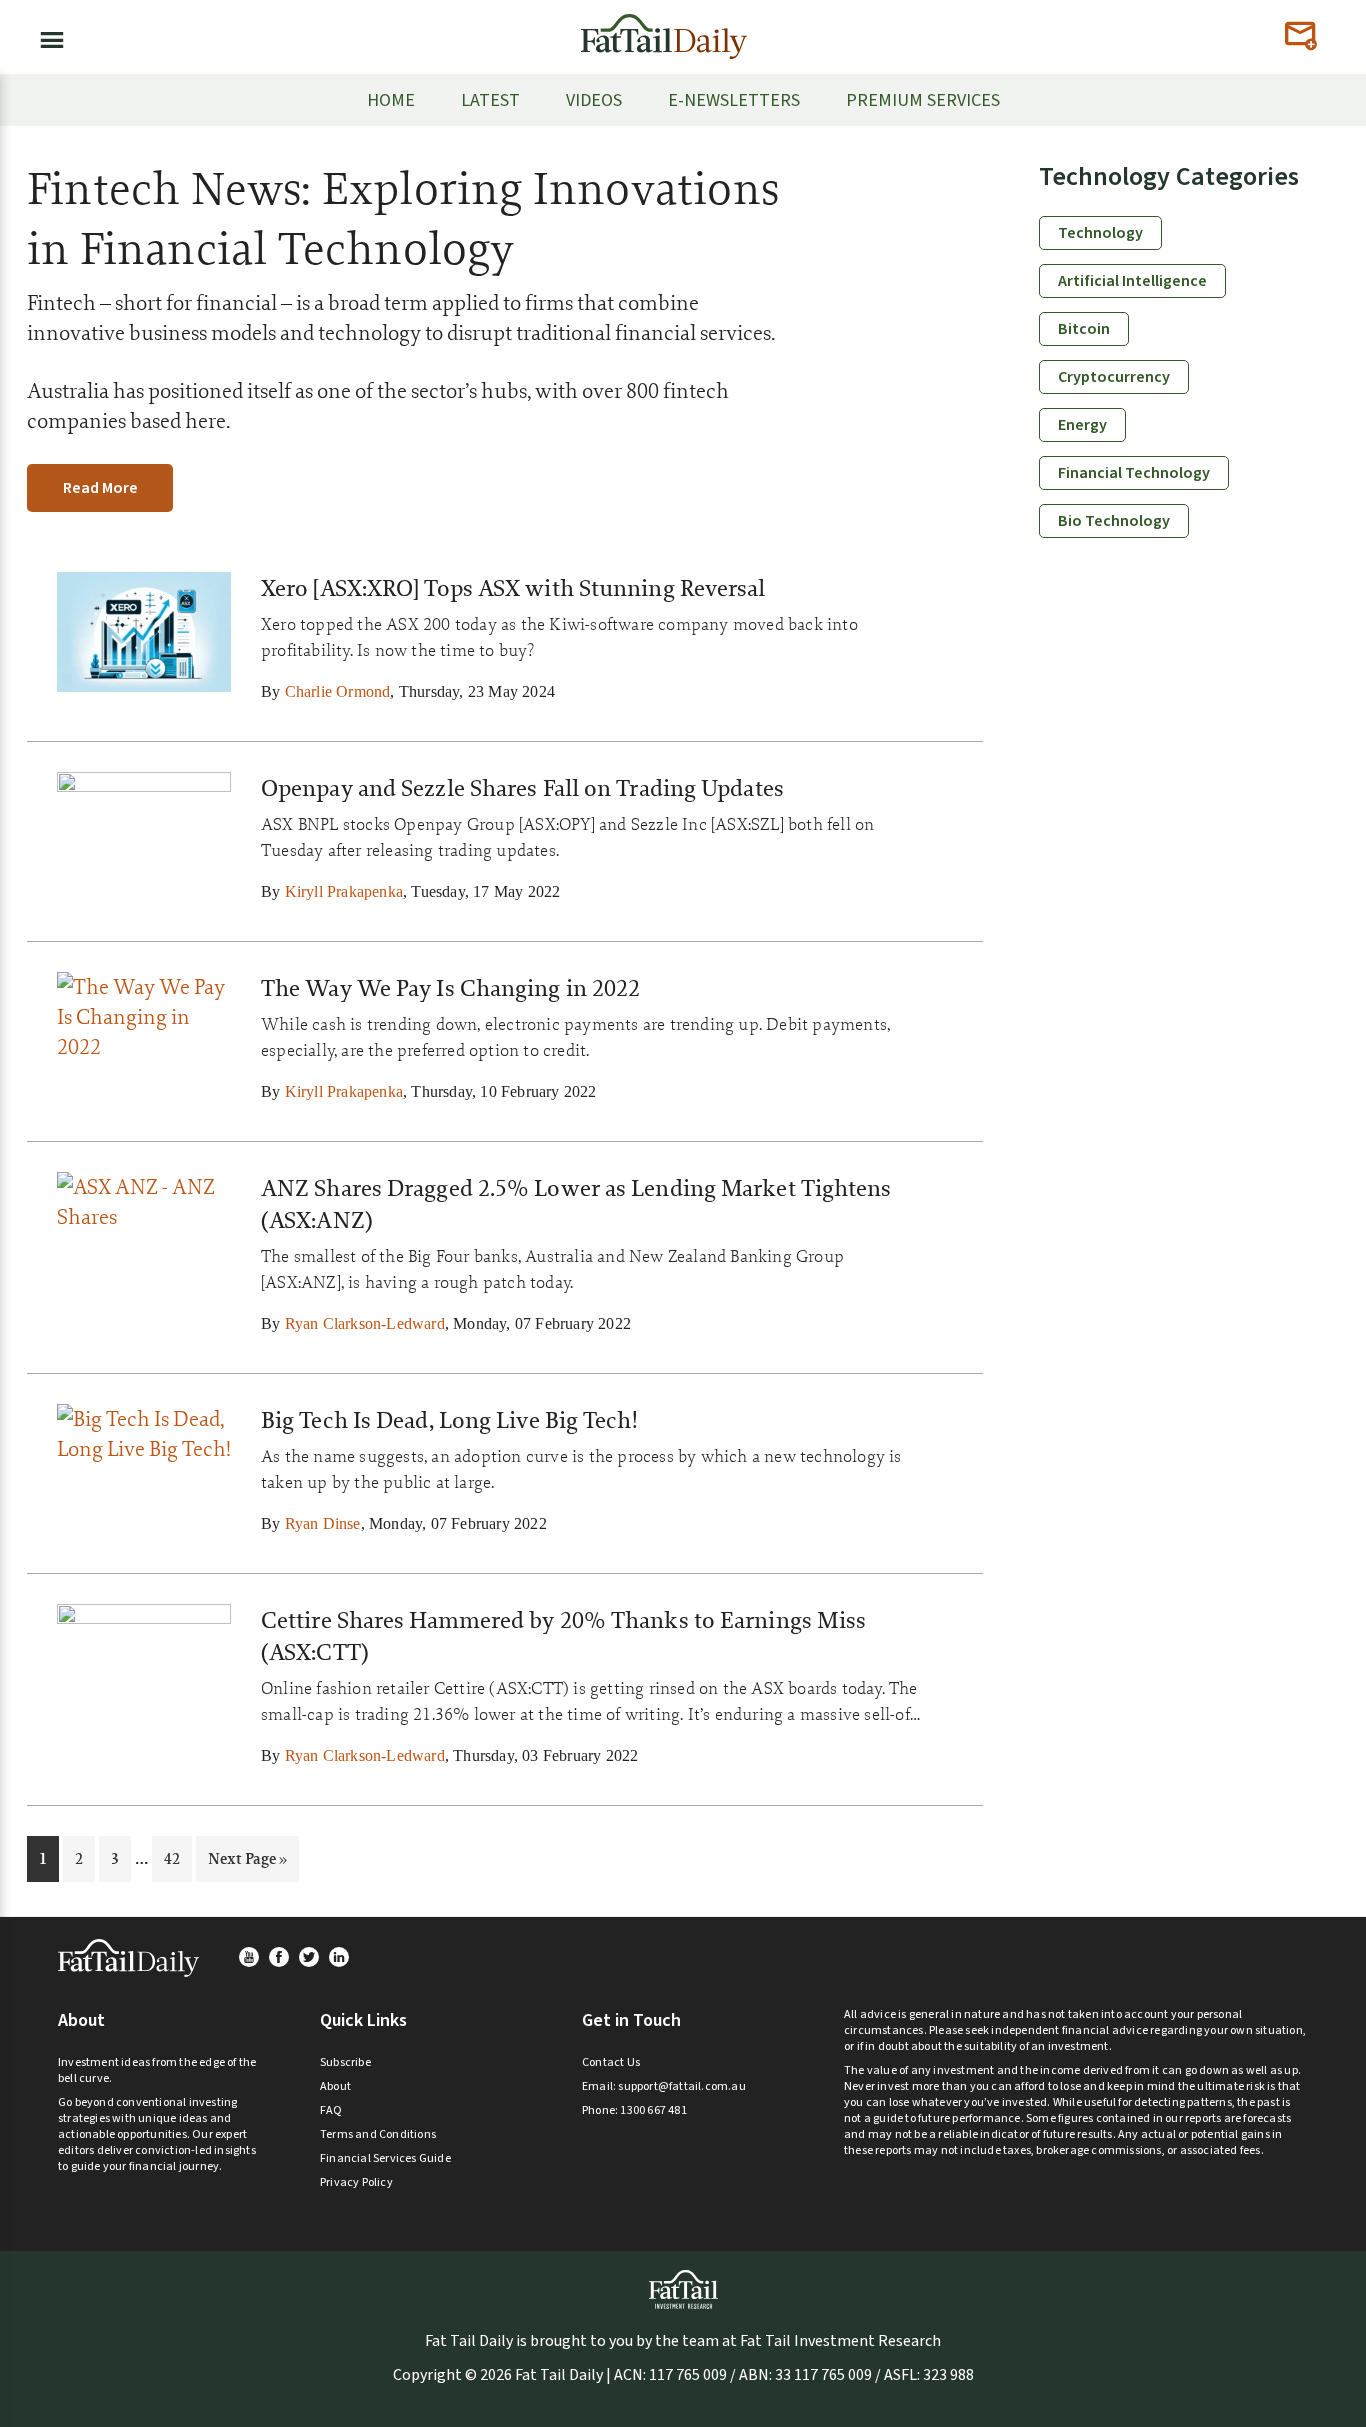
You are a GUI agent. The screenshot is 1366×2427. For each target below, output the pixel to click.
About (335, 2086)
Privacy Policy (356, 2182)
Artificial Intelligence (1132, 281)
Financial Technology (1134, 473)
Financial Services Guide (385, 2158)
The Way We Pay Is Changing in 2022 (450, 988)
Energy (1082, 425)
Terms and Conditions (378, 2134)
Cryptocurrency (1114, 377)
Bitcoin (1084, 329)
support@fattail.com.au (681, 2086)
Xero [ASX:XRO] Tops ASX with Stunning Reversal (513, 588)
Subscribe (345, 2062)
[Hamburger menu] (46, 36)
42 (177, 1858)
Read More (100, 488)
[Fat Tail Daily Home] (664, 28)
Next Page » (247, 1864)
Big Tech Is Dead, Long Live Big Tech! (449, 1420)
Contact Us (611, 2062)
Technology (1100, 233)
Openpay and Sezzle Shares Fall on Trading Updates (522, 788)
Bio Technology (1114, 521)
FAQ (331, 2110)
